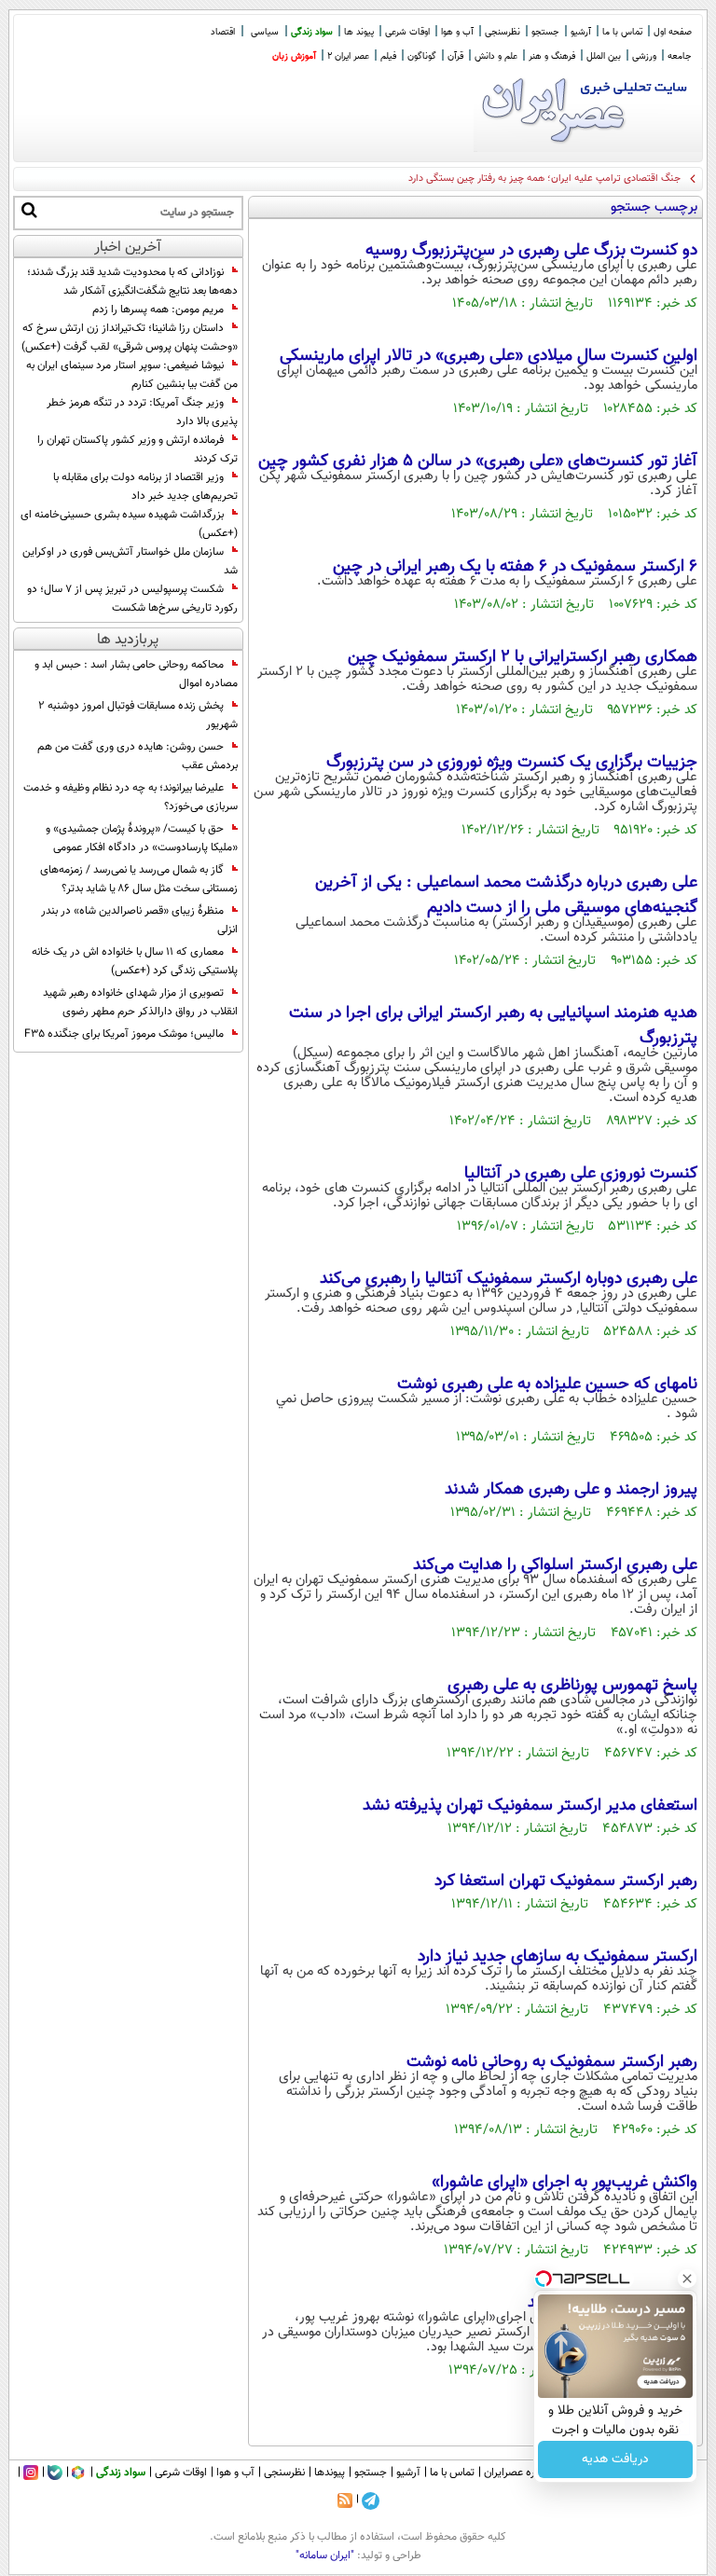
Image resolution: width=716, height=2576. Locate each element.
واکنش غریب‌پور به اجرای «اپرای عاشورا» (565, 2183)
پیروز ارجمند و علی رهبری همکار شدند (571, 1490)
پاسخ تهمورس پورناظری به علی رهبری (572, 1686)
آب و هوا (457, 32)
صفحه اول (673, 32)
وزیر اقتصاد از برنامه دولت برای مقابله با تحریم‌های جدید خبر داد (145, 487)
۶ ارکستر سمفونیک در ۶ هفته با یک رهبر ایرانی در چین (515, 567)
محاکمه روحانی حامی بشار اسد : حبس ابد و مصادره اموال (136, 674)
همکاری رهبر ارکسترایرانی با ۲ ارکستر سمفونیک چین (523, 657)
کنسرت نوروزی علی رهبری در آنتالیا (581, 1174)
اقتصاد (223, 32)
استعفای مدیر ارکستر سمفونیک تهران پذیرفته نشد (530, 1806)
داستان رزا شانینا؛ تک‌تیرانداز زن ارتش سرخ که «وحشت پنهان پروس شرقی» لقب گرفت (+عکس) (130, 337)
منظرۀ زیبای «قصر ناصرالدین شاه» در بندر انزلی (139, 920)
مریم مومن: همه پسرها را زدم (158, 310)
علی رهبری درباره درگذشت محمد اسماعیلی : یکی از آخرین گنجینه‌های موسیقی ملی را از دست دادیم (506, 895)
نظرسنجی (503, 32)
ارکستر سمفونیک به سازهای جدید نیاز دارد (558, 1957)
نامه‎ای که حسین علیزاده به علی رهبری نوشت (547, 1384)
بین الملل (604, 56)
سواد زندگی (312, 32)
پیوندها (330, 2473)
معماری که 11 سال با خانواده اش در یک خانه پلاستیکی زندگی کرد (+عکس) (135, 961)
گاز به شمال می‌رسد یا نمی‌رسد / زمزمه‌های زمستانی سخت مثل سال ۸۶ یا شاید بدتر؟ (139, 879)
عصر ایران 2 (348, 56)
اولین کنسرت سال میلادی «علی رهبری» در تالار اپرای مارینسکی (489, 356)
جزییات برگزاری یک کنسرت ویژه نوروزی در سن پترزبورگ (512, 763)
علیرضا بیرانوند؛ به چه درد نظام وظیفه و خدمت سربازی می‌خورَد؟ (131, 797)
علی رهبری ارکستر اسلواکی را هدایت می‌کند (555, 1565)
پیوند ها (359, 32)
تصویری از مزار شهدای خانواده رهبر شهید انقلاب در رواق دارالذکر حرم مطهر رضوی (140, 1002)
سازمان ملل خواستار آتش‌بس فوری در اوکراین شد (130, 561)
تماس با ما (622, 32)
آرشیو (581, 32)
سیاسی (265, 32)
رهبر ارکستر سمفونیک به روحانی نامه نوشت (552, 2062)
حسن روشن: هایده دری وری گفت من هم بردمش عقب (138, 756)
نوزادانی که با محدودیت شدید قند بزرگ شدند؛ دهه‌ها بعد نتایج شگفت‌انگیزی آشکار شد (132, 282)
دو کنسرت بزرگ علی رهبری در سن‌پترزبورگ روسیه (531, 251)
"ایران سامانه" (325, 2555)
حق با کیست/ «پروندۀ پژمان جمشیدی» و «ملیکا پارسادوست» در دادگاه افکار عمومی (142, 838)
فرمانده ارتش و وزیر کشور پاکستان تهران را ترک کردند (138, 449)
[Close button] (687, 2279)
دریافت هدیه (615, 2459)
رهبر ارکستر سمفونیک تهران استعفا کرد (566, 1881)
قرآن (455, 56)
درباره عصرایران (517, 2473)
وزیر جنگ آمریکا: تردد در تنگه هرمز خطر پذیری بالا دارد (142, 412)
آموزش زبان (294, 56)
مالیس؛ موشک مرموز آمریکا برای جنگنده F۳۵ (124, 1034)
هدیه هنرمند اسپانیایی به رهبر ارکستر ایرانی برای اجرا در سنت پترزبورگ (493, 1026)
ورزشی (644, 56)
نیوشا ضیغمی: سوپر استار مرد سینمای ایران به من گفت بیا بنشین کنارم (132, 375)
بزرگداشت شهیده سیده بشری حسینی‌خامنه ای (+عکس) (129, 524)
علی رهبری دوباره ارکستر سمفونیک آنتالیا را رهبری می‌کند (509, 1279)
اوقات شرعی (407, 32)
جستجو (545, 32)
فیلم (388, 56)
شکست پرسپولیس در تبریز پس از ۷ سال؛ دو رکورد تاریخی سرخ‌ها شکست (132, 599)
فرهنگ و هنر (552, 56)
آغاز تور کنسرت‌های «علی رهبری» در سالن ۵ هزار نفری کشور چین (478, 461)
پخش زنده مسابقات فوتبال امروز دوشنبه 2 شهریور (138, 715)
